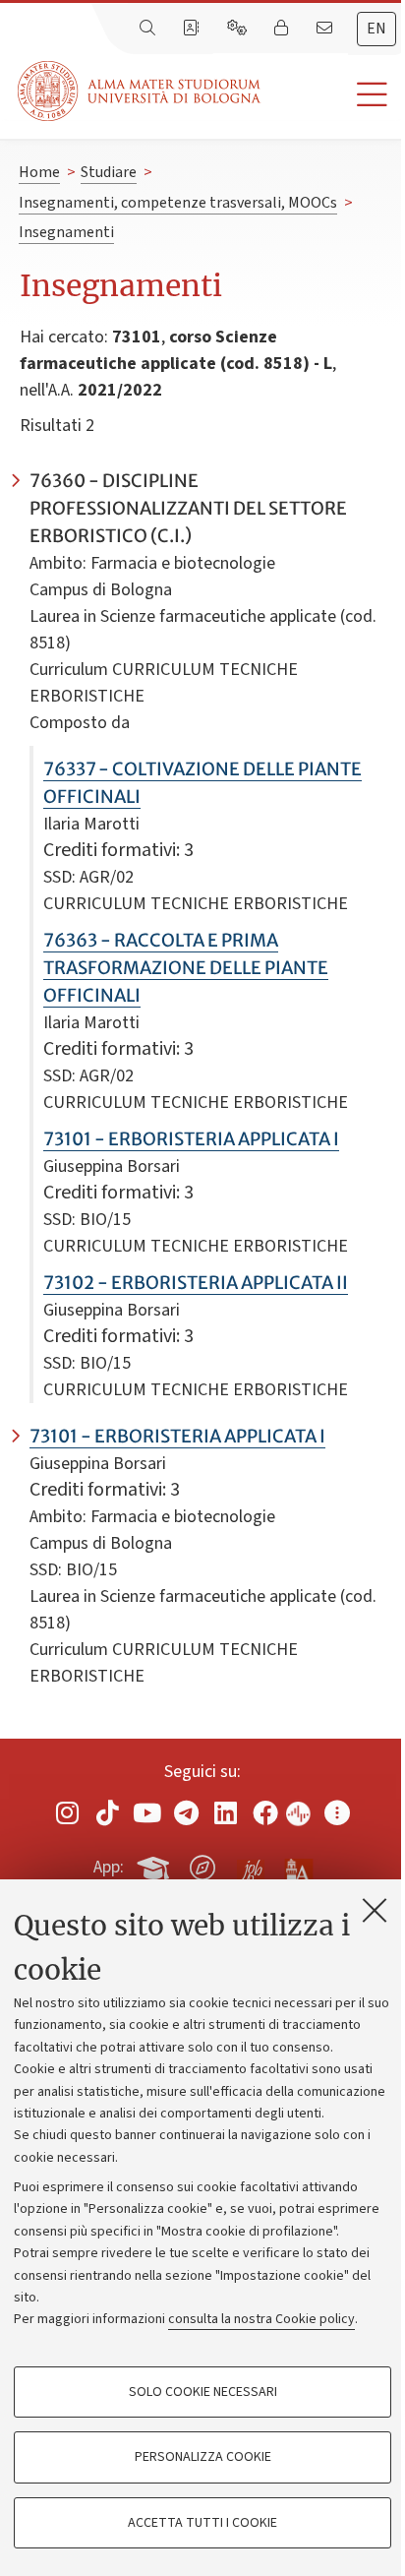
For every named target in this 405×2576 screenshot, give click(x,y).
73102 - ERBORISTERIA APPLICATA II (196, 1283)
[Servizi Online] (239, 29)
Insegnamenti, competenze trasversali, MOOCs (178, 203)
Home (39, 172)
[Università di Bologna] (141, 91)
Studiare (109, 172)
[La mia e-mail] (326, 29)
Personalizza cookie (203, 2457)
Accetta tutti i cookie (202, 2523)
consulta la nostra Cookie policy (261, 2319)
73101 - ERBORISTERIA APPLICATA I (191, 1139)
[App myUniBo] (155, 1864)
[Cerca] (149, 29)
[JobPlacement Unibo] (251, 1864)
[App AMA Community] (298, 1867)
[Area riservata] (283, 29)
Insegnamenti (66, 232)
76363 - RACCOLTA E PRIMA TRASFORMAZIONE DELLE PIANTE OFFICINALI (186, 968)
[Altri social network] (337, 1812)
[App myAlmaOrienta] (202, 1864)
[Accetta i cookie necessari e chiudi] (375, 1910)
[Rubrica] (193, 29)
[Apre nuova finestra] (68, 1812)
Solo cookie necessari (203, 2392)
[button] (333, 95)
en (376, 29)
